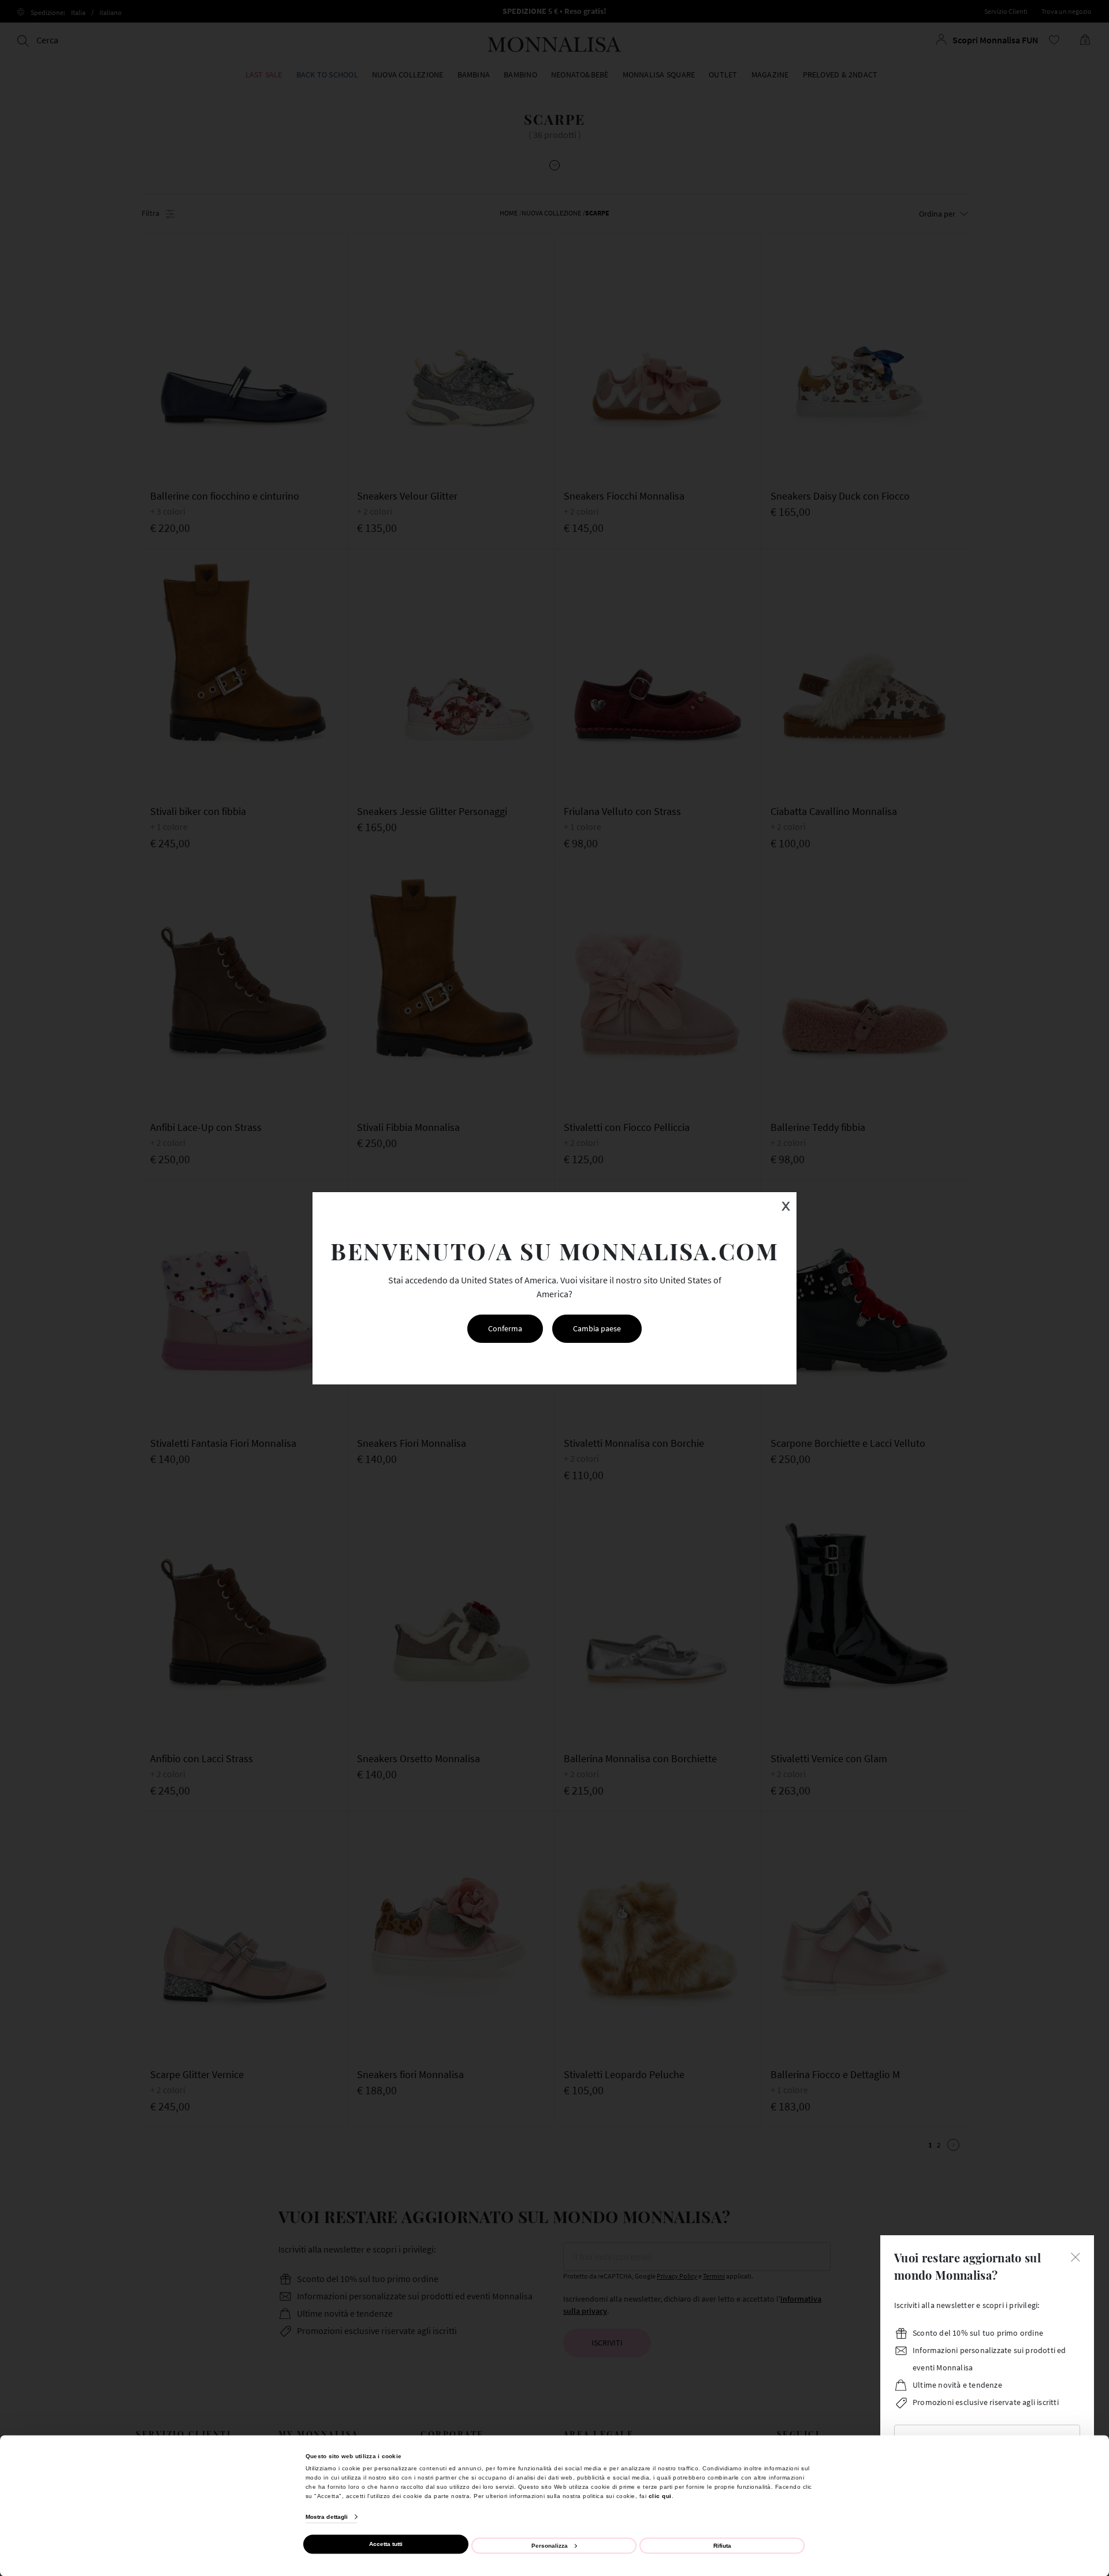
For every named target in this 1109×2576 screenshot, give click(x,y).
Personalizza (550, 2545)
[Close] (1075, 2256)
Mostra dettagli (327, 2517)
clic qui (660, 2495)
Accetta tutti (386, 2544)
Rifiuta (722, 2545)
